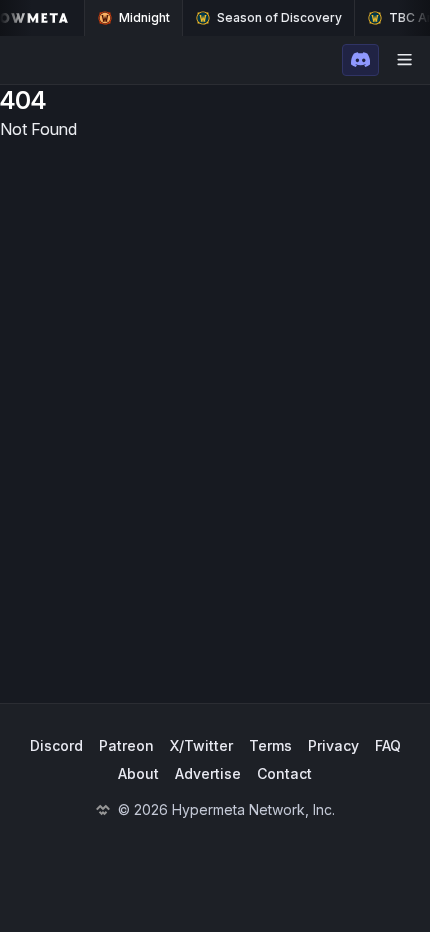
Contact (284, 773)
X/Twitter (201, 745)
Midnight (144, 17)
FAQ (388, 745)
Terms (270, 745)
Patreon (126, 745)
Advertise (208, 773)
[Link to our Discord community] (360, 60)
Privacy (333, 745)
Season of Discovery (279, 17)
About (138, 773)
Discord (56, 745)
